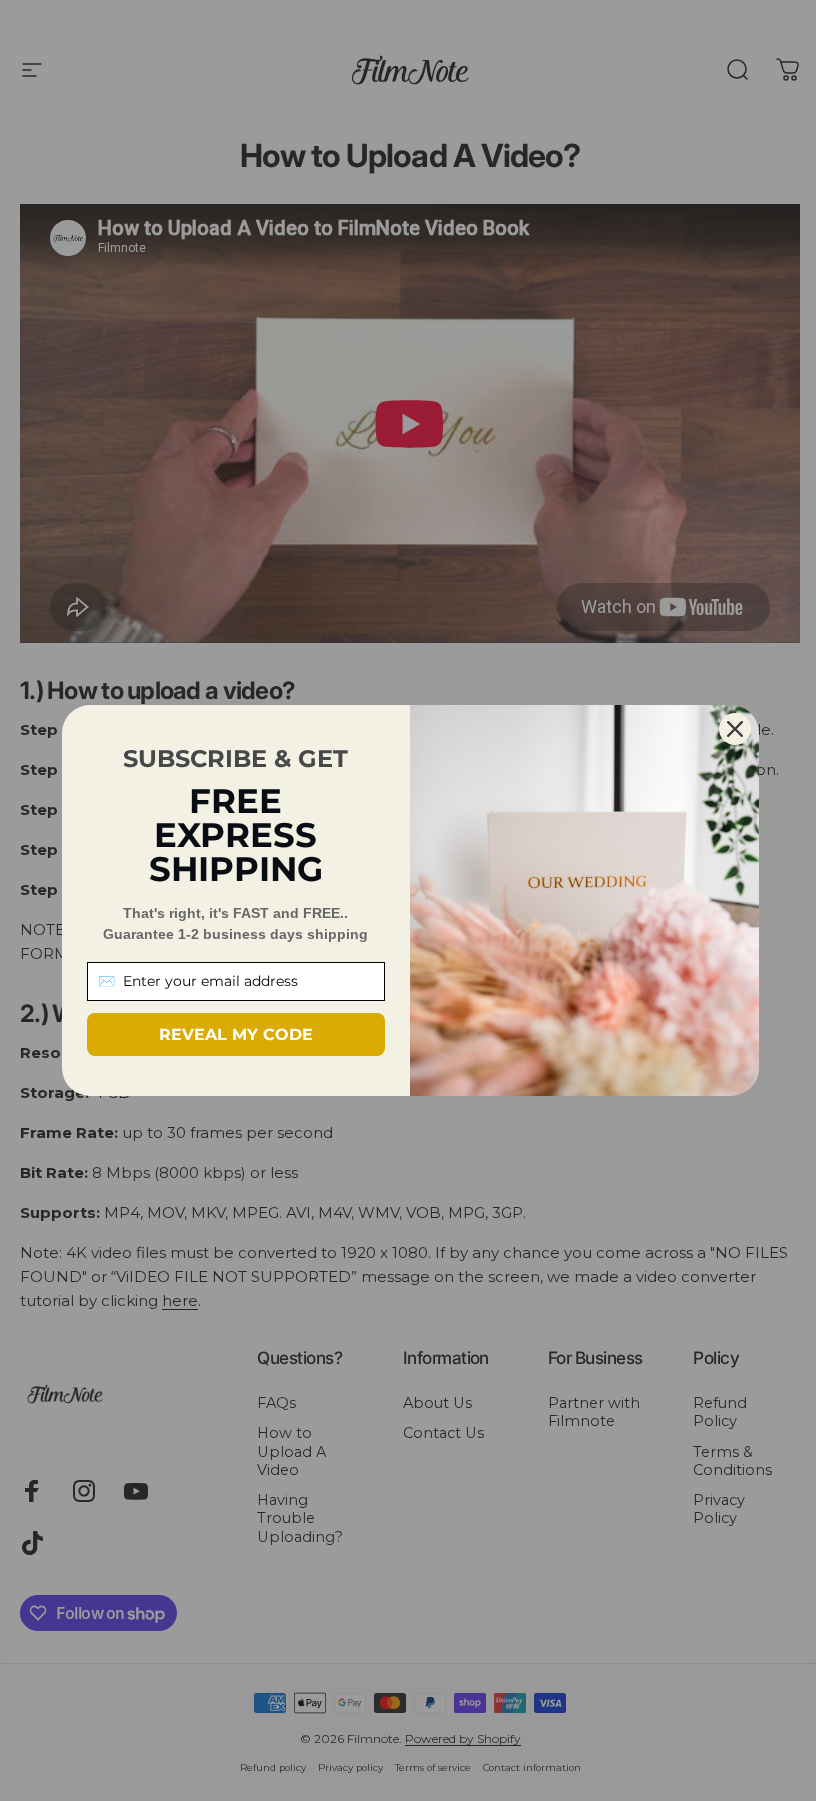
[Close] (735, 729)
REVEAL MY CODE (236, 1034)
